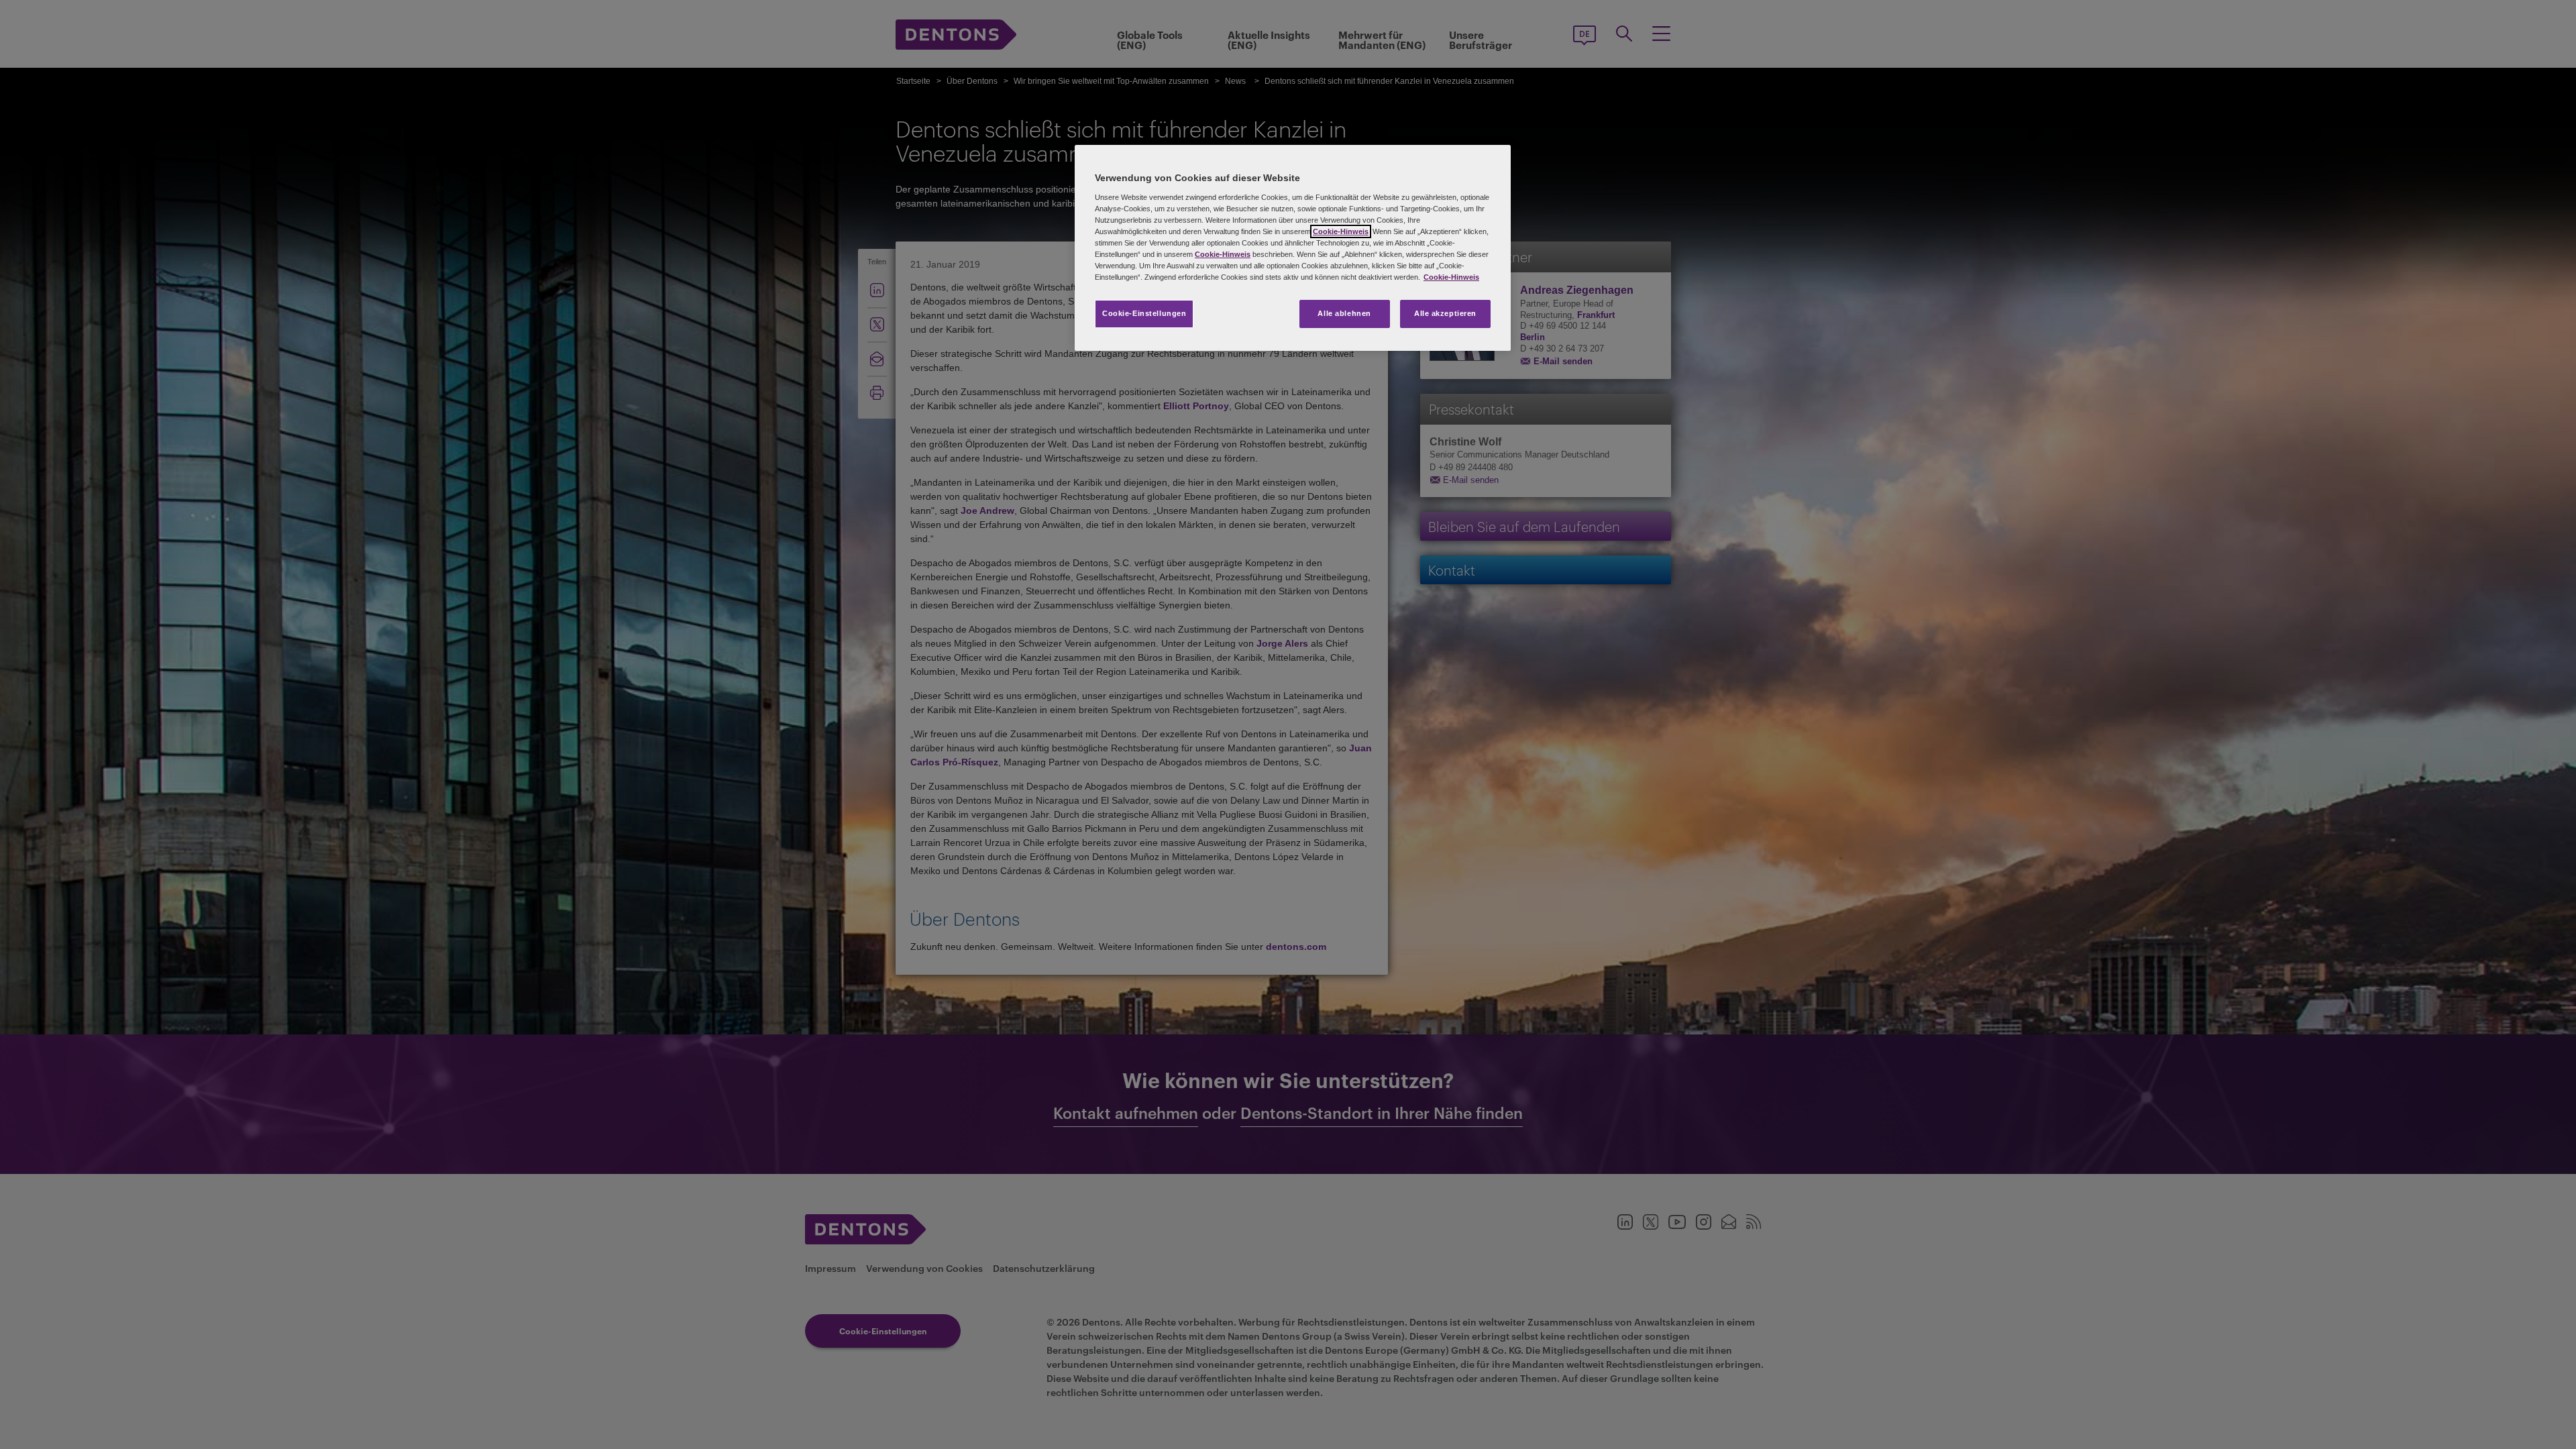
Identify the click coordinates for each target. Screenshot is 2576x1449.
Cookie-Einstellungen (1144, 313)
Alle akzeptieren (1445, 313)
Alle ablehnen (1344, 313)
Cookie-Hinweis (1341, 231)
